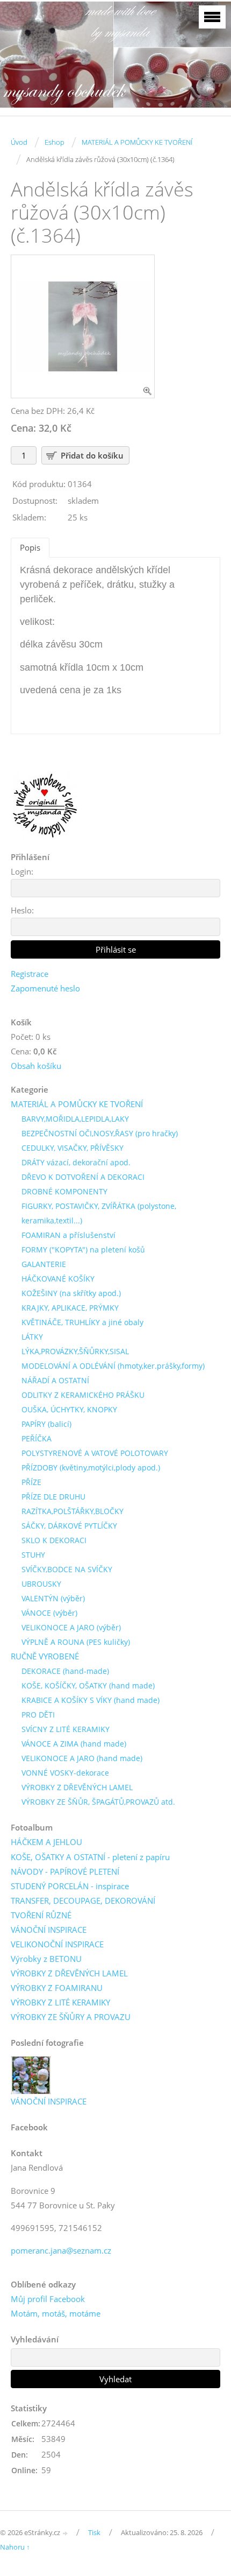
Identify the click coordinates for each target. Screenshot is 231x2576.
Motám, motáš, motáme (56, 2313)
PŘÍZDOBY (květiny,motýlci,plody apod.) (91, 1468)
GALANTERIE (44, 1264)
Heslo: (22, 910)
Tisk (94, 2532)
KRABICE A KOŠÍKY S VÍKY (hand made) (91, 1700)
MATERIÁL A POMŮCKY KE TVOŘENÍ (137, 142)
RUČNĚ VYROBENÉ (45, 1656)
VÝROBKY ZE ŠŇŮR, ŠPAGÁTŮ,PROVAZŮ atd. (98, 1802)
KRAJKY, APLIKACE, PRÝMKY (70, 1308)
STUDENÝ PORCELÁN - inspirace (70, 1886)
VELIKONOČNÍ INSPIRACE (57, 1944)
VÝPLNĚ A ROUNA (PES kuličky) (76, 1642)
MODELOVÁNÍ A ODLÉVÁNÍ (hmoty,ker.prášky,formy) (113, 1366)
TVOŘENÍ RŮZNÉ (41, 1915)
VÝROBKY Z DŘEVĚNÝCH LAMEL (77, 1787)
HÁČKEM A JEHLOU (46, 1842)
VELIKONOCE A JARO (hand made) (82, 1758)
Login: (22, 871)
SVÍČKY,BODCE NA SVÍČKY (67, 1569)
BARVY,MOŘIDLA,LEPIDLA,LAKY (75, 1119)
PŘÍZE (31, 1482)
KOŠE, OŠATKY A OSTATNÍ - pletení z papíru (90, 1857)
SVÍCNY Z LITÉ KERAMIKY (66, 1729)
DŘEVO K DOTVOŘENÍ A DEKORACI (83, 1177)
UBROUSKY (41, 1584)
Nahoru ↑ (15, 2547)
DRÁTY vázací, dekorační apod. (76, 1162)
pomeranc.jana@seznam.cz (61, 2250)
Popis (30, 547)
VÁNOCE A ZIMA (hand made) (74, 1744)
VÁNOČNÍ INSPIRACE (49, 1930)
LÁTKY (32, 1337)
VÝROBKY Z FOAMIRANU (57, 1988)
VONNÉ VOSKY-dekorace (65, 1773)
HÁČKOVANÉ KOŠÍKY (58, 1279)
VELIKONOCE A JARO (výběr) (71, 1627)
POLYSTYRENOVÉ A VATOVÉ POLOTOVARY (95, 1453)
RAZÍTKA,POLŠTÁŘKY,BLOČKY (73, 1511)
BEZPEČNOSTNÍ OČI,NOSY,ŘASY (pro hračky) (100, 1133)
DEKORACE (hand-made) (65, 1671)
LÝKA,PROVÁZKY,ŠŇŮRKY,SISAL (75, 1351)
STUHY (33, 1555)
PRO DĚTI (38, 1715)
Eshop (55, 142)
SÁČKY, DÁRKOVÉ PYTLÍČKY (69, 1526)
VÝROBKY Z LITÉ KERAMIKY (60, 2002)
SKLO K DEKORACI (54, 1540)
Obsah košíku (36, 1066)
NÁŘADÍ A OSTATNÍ (55, 1380)
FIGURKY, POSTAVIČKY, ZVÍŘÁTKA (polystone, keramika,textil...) (99, 1213)
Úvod (19, 142)
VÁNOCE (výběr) (49, 1613)
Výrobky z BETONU (46, 1959)
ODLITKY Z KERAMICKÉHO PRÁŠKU (83, 1395)
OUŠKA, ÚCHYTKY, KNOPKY (69, 1409)
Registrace (30, 974)
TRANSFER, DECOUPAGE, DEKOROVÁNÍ (83, 1901)
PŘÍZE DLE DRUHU (53, 1497)
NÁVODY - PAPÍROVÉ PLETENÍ (65, 1871)
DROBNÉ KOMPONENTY (64, 1191)
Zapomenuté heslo (45, 988)
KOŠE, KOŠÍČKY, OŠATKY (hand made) (88, 1685)
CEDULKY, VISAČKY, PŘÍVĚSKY (73, 1148)
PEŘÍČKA (37, 1438)
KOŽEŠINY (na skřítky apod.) (71, 1293)
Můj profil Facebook (48, 2299)
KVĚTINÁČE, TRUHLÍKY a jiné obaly (82, 1322)
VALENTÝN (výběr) (53, 1598)
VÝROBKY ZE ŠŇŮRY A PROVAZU (71, 2017)
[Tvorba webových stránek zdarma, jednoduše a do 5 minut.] (66, 2533)
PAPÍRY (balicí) (46, 1424)
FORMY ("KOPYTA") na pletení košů (83, 1250)
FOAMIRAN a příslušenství (68, 1235)
